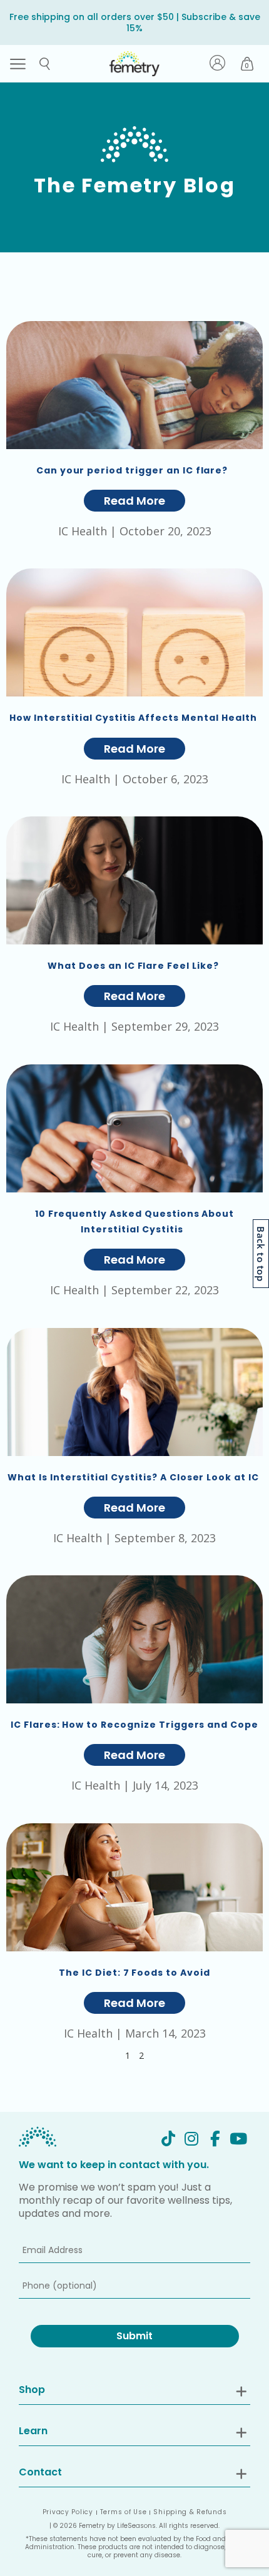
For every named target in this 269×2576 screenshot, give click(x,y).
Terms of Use (124, 2512)
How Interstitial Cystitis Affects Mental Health (134, 718)
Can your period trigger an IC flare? (134, 470)
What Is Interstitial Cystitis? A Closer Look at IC (134, 1477)
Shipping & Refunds (190, 2512)
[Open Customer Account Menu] (217, 64)
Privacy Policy (68, 2512)
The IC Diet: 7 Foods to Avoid (134, 1973)
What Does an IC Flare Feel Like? (134, 966)
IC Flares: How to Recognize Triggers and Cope (134, 1725)
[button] (18, 64)
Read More (134, 501)
